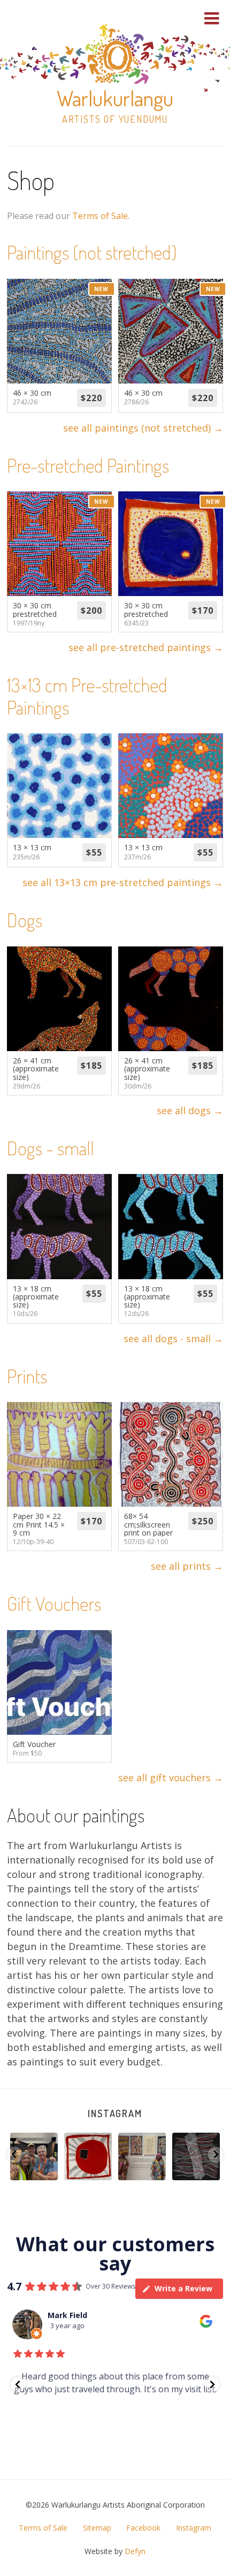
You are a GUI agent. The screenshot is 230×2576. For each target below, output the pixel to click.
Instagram (115, 2113)
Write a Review (183, 2288)
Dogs (25, 920)
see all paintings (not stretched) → (143, 428)
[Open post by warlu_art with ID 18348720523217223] (142, 2156)
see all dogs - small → (173, 1338)
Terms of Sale (100, 216)
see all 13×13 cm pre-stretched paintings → (123, 882)
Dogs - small (51, 1148)
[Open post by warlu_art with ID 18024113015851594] (88, 2156)
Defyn (135, 2551)
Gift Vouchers (54, 1603)
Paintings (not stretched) (92, 252)
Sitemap (97, 2528)
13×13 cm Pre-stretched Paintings (87, 696)
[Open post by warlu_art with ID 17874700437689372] (196, 2156)
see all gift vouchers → (171, 1778)
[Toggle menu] (212, 18)
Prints (27, 1376)
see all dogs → (190, 1110)
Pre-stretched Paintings (88, 465)
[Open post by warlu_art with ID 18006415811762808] (34, 2156)
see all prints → (187, 1566)
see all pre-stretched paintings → (146, 647)
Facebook (143, 2528)
